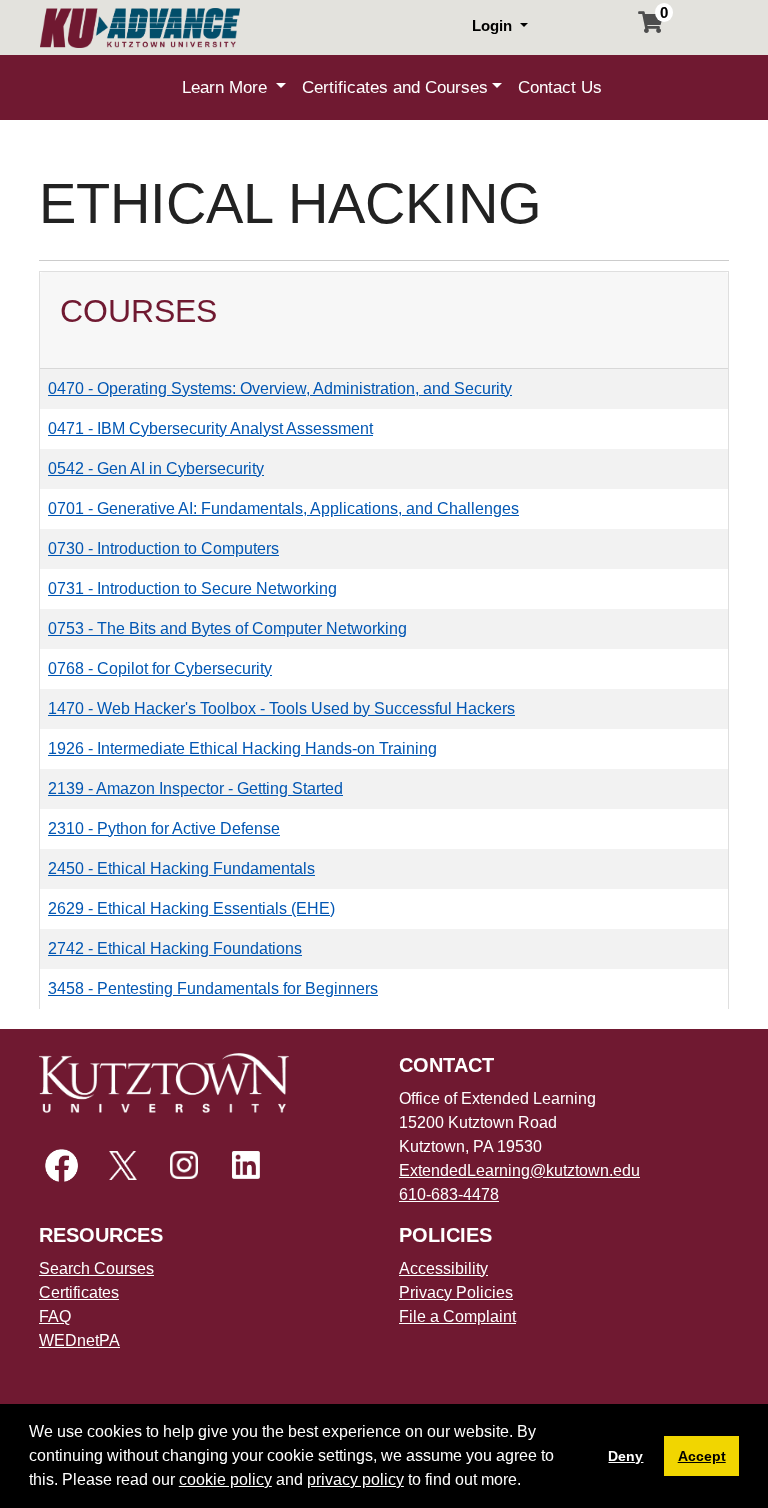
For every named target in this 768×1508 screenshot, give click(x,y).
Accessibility (443, 1268)
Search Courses (96, 1268)
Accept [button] (702, 1456)
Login (494, 25)
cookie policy (225, 1479)
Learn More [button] (227, 87)
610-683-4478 (449, 1194)
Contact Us (560, 87)
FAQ (55, 1316)
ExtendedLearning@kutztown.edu (519, 1170)
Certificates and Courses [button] (395, 87)
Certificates (79, 1292)
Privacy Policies (456, 1292)
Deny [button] (625, 1456)
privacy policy (355, 1479)
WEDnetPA (79, 1340)
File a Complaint (457, 1316)
